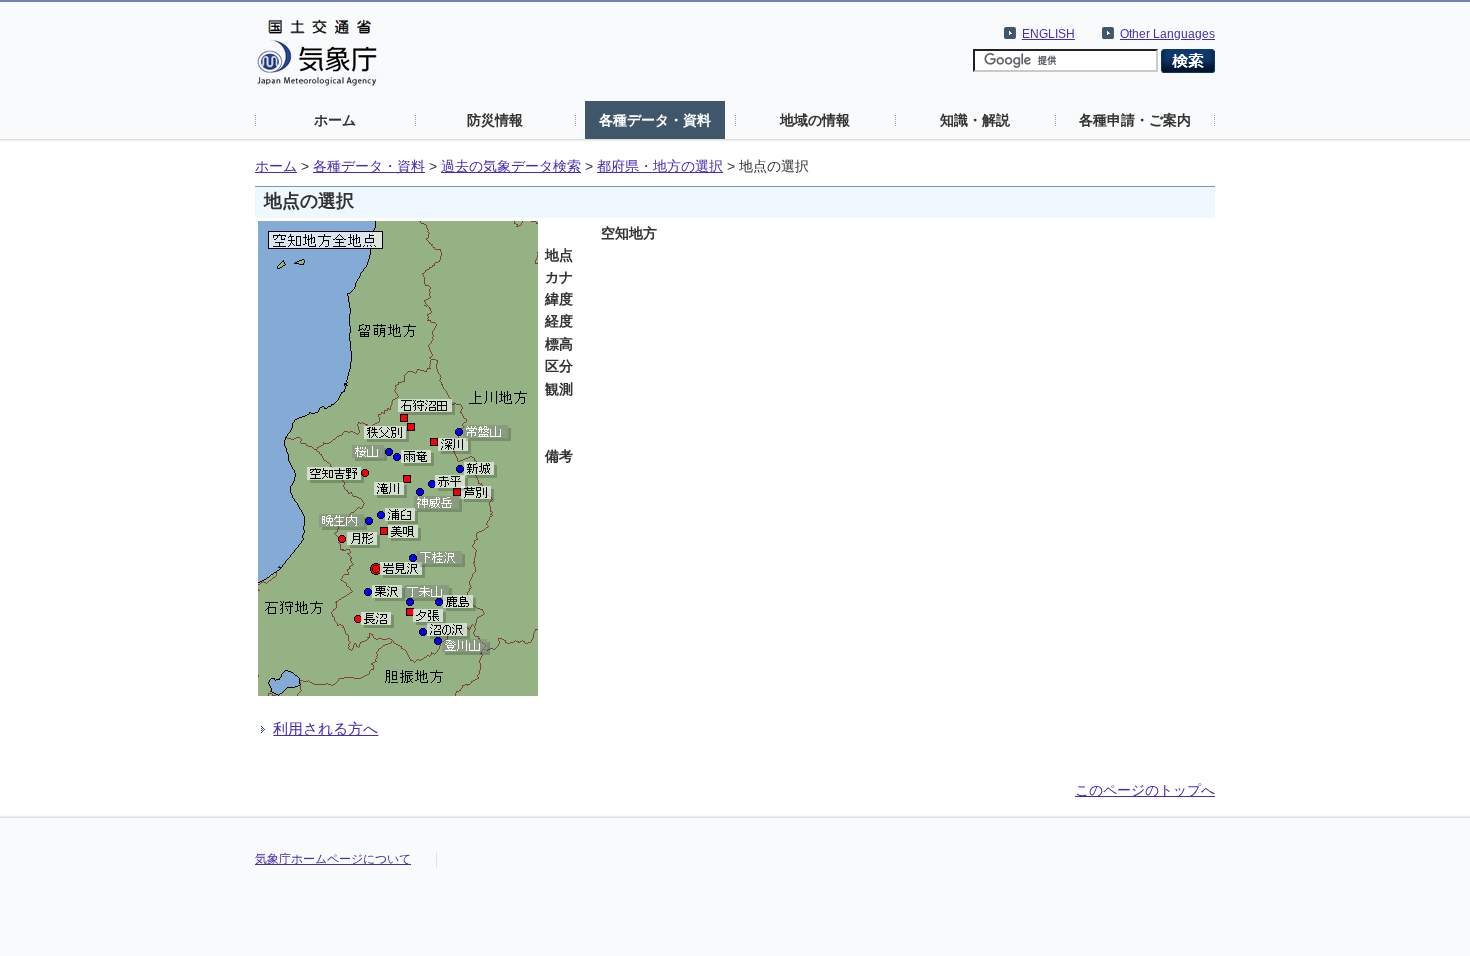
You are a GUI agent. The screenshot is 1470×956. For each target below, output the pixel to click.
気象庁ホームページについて (333, 859)
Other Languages (1167, 34)
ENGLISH (1048, 34)
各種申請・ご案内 (1135, 120)
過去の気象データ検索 (511, 166)
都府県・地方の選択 (660, 166)
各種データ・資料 (655, 120)
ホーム (335, 120)
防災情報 (495, 120)
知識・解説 (975, 120)
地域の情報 (815, 120)
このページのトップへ (1145, 790)
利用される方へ (325, 728)
